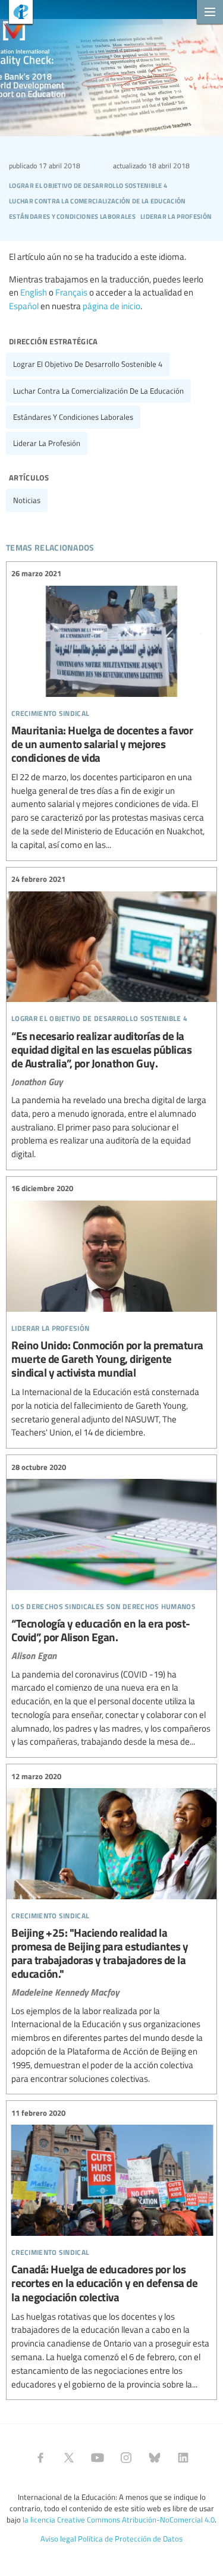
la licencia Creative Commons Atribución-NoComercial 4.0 (119, 2520)
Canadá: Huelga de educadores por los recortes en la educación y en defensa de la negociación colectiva (111, 2249)
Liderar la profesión (47, 443)
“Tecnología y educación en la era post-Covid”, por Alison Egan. (111, 1605)
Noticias (27, 500)
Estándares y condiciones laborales (73, 417)
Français (71, 292)
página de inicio (111, 306)
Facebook (40, 2458)
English (34, 292)
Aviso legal (58, 2539)
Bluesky (155, 2458)
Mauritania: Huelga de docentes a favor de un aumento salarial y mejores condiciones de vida (111, 710)
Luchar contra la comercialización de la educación (98, 391)
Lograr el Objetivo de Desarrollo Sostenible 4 (88, 364)
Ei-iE (16, 13)
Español (24, 306)
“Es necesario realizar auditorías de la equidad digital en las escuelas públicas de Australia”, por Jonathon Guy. (111, 1017)
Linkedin (183, 2458)
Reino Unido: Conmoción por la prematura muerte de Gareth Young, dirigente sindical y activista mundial (111, 1311)
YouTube (98, 2458)
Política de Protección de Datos (130, 2539)
